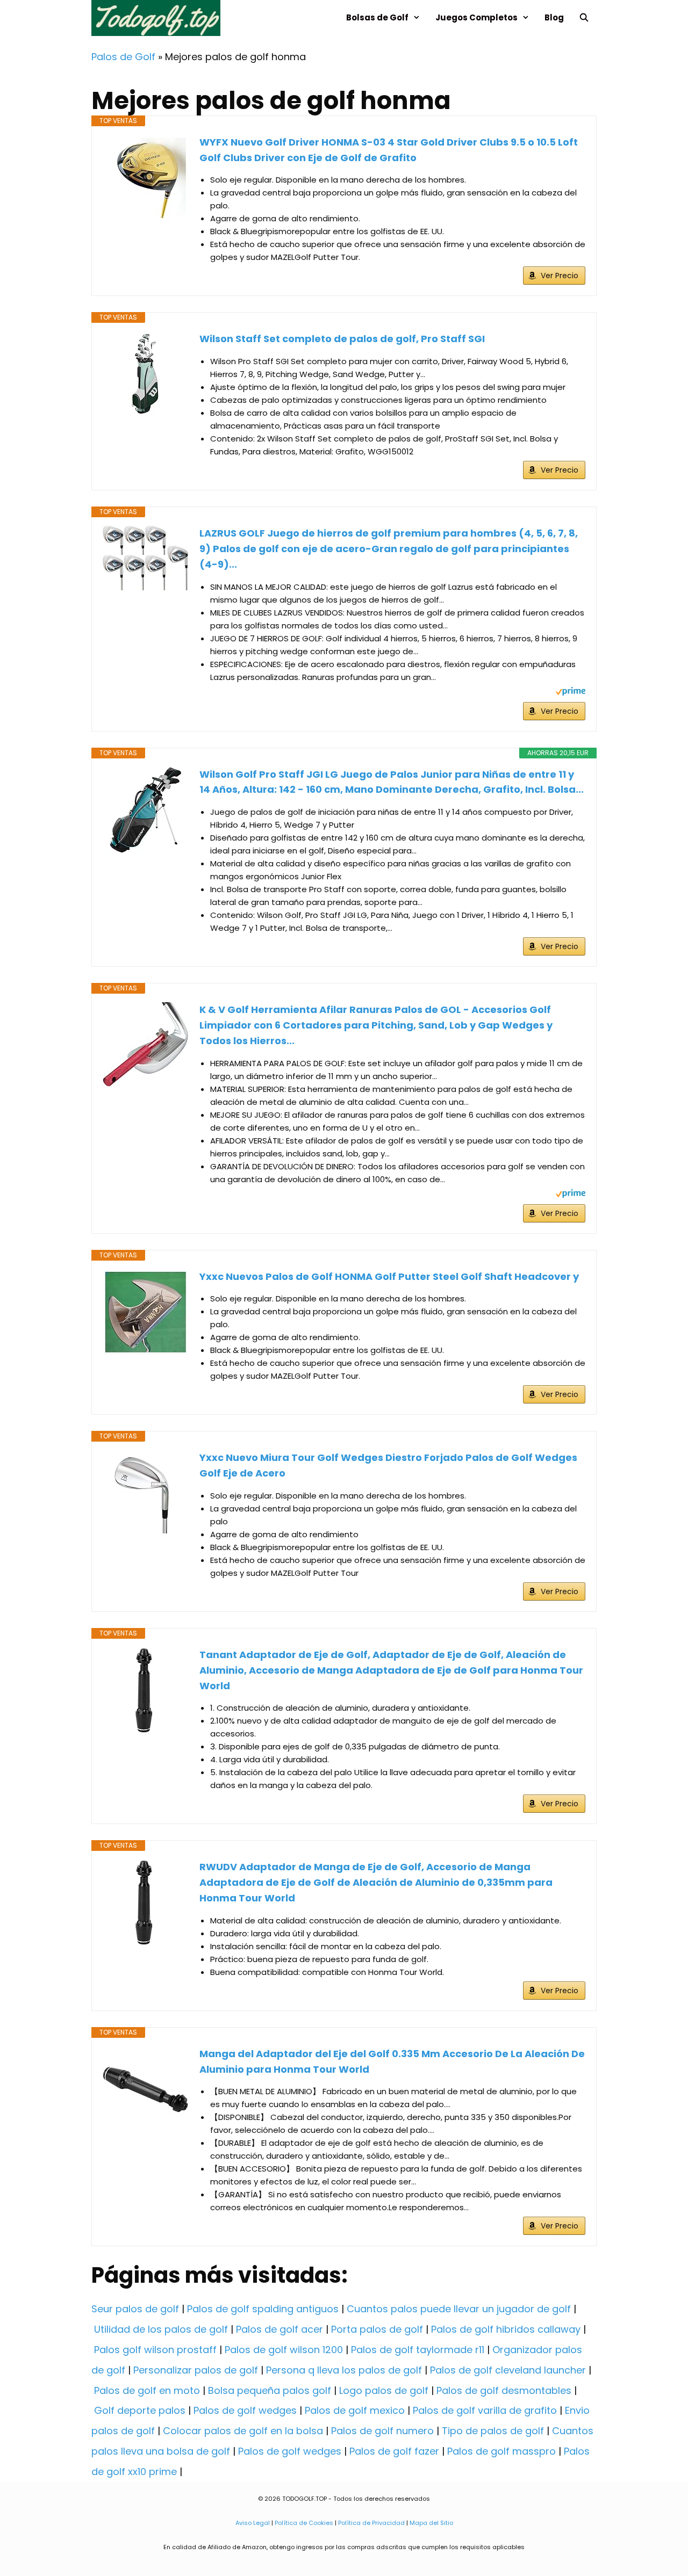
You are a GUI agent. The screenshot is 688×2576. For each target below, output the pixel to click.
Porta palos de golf (377, 2329)
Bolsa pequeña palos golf (270, 2390)
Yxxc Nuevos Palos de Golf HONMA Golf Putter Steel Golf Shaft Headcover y (389, 1276)
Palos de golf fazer (394, 2451)
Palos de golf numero (382, 2431)
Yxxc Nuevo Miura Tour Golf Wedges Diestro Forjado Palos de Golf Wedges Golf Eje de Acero (388, 1465)
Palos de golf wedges (245, 2410)
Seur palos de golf (135, 2309)
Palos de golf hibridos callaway (506, 2329)
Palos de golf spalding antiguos (263, 2309)
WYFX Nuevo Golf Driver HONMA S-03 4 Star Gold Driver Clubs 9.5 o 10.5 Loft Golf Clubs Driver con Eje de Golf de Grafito (389, 150)
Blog (554, 17)
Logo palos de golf (384, 2390)
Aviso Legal (253, 2523)
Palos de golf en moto (147, 2390)
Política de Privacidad (371, 2523)
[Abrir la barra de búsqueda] (584, 17)
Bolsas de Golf (377, 17)
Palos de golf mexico (355, 2410)
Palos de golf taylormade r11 (418, 2350)
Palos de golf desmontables (504, 2390)
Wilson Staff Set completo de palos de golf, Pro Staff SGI (342, 339)
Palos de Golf (123, 57)
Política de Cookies (304, 2523)
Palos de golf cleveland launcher (508, 2370)
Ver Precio (560, 276)
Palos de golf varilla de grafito (485, 2410)
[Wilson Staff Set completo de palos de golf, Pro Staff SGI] (146, 374)
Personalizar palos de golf (196, 2370)
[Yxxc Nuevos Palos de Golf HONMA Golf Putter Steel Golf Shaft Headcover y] (146, 1312)
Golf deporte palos (140, 2410)
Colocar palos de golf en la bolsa (243, 2431)
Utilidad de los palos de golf (161, 2329)
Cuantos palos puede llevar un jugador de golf (459, 2309)
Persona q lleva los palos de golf (344, 2370)
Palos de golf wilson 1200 (284, 2350)
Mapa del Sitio (431, 2523)
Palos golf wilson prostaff (155, 2350)
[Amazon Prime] (571, 693)
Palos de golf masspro (501, 2451)
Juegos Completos (476, 17)
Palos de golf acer (279, 2329)
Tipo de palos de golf (493, 2431)
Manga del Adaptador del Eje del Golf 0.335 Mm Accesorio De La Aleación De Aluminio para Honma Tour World (392, 2061)
